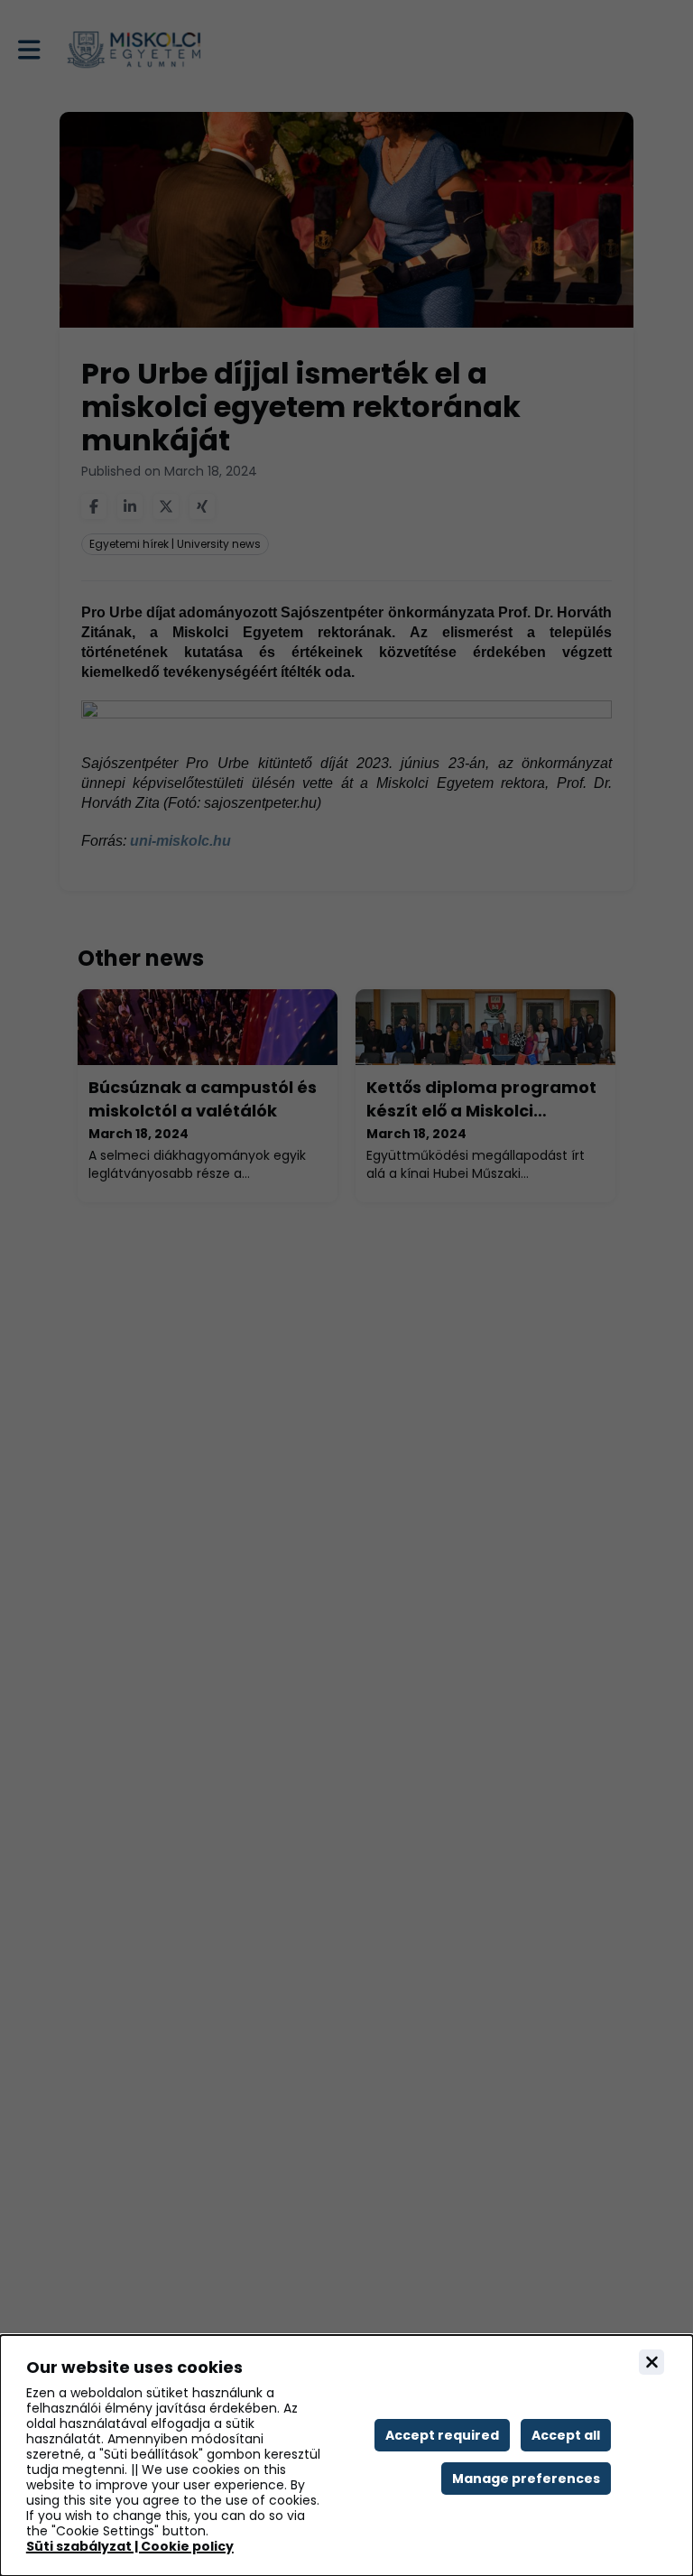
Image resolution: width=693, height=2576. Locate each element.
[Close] (651, 2362)
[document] (346, 2456)
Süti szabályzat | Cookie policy (130, 2547)
